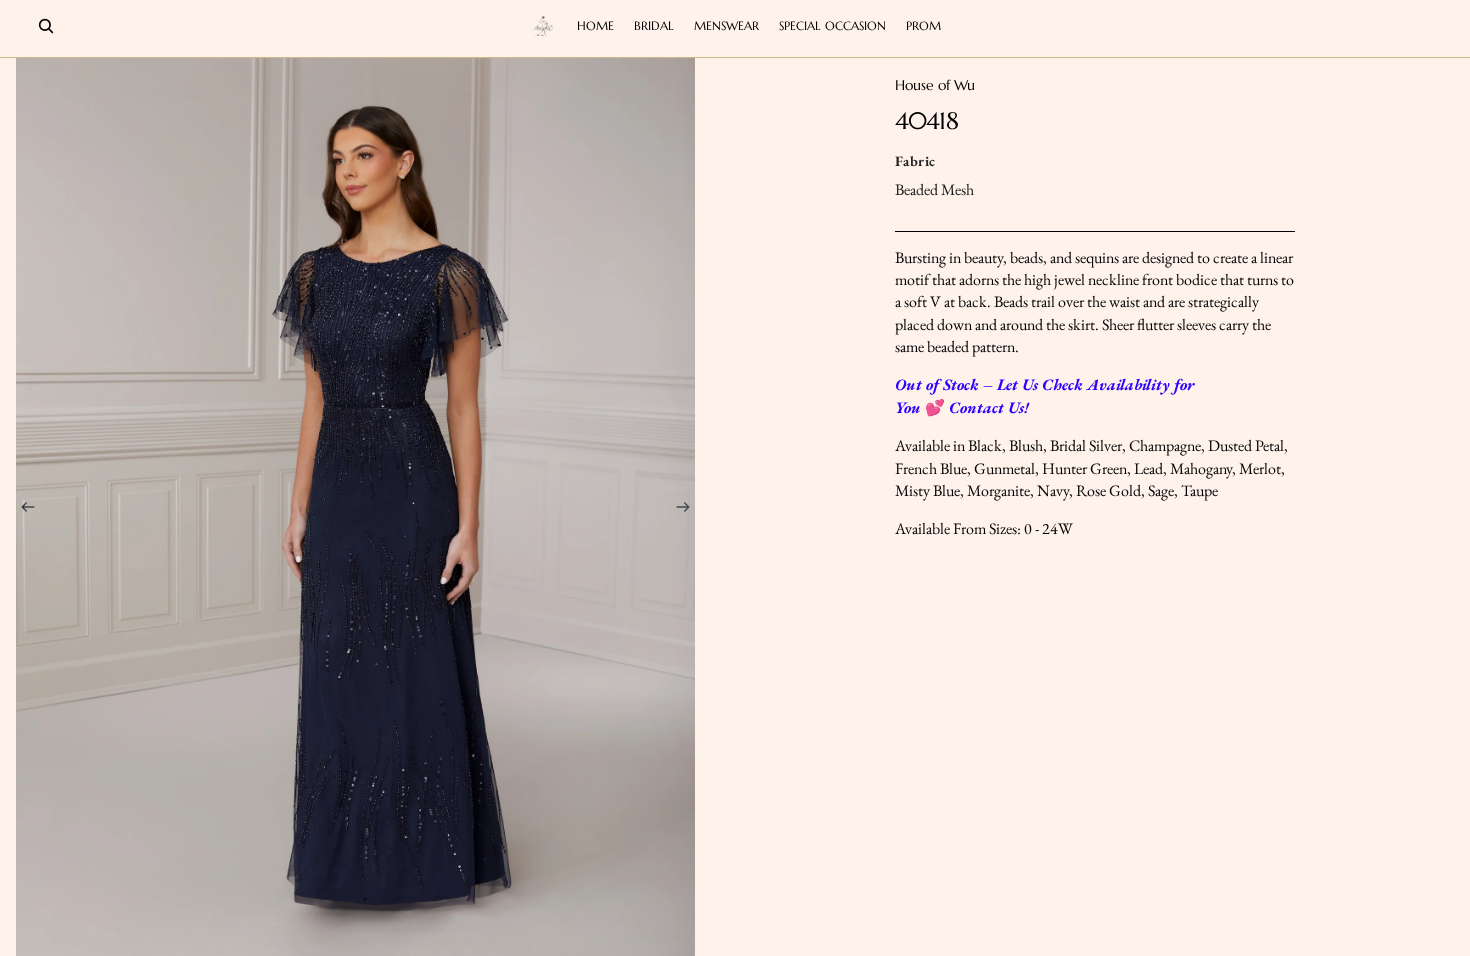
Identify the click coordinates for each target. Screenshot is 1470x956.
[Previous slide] (22, 510)
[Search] (46, 26)
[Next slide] (689, 510)
